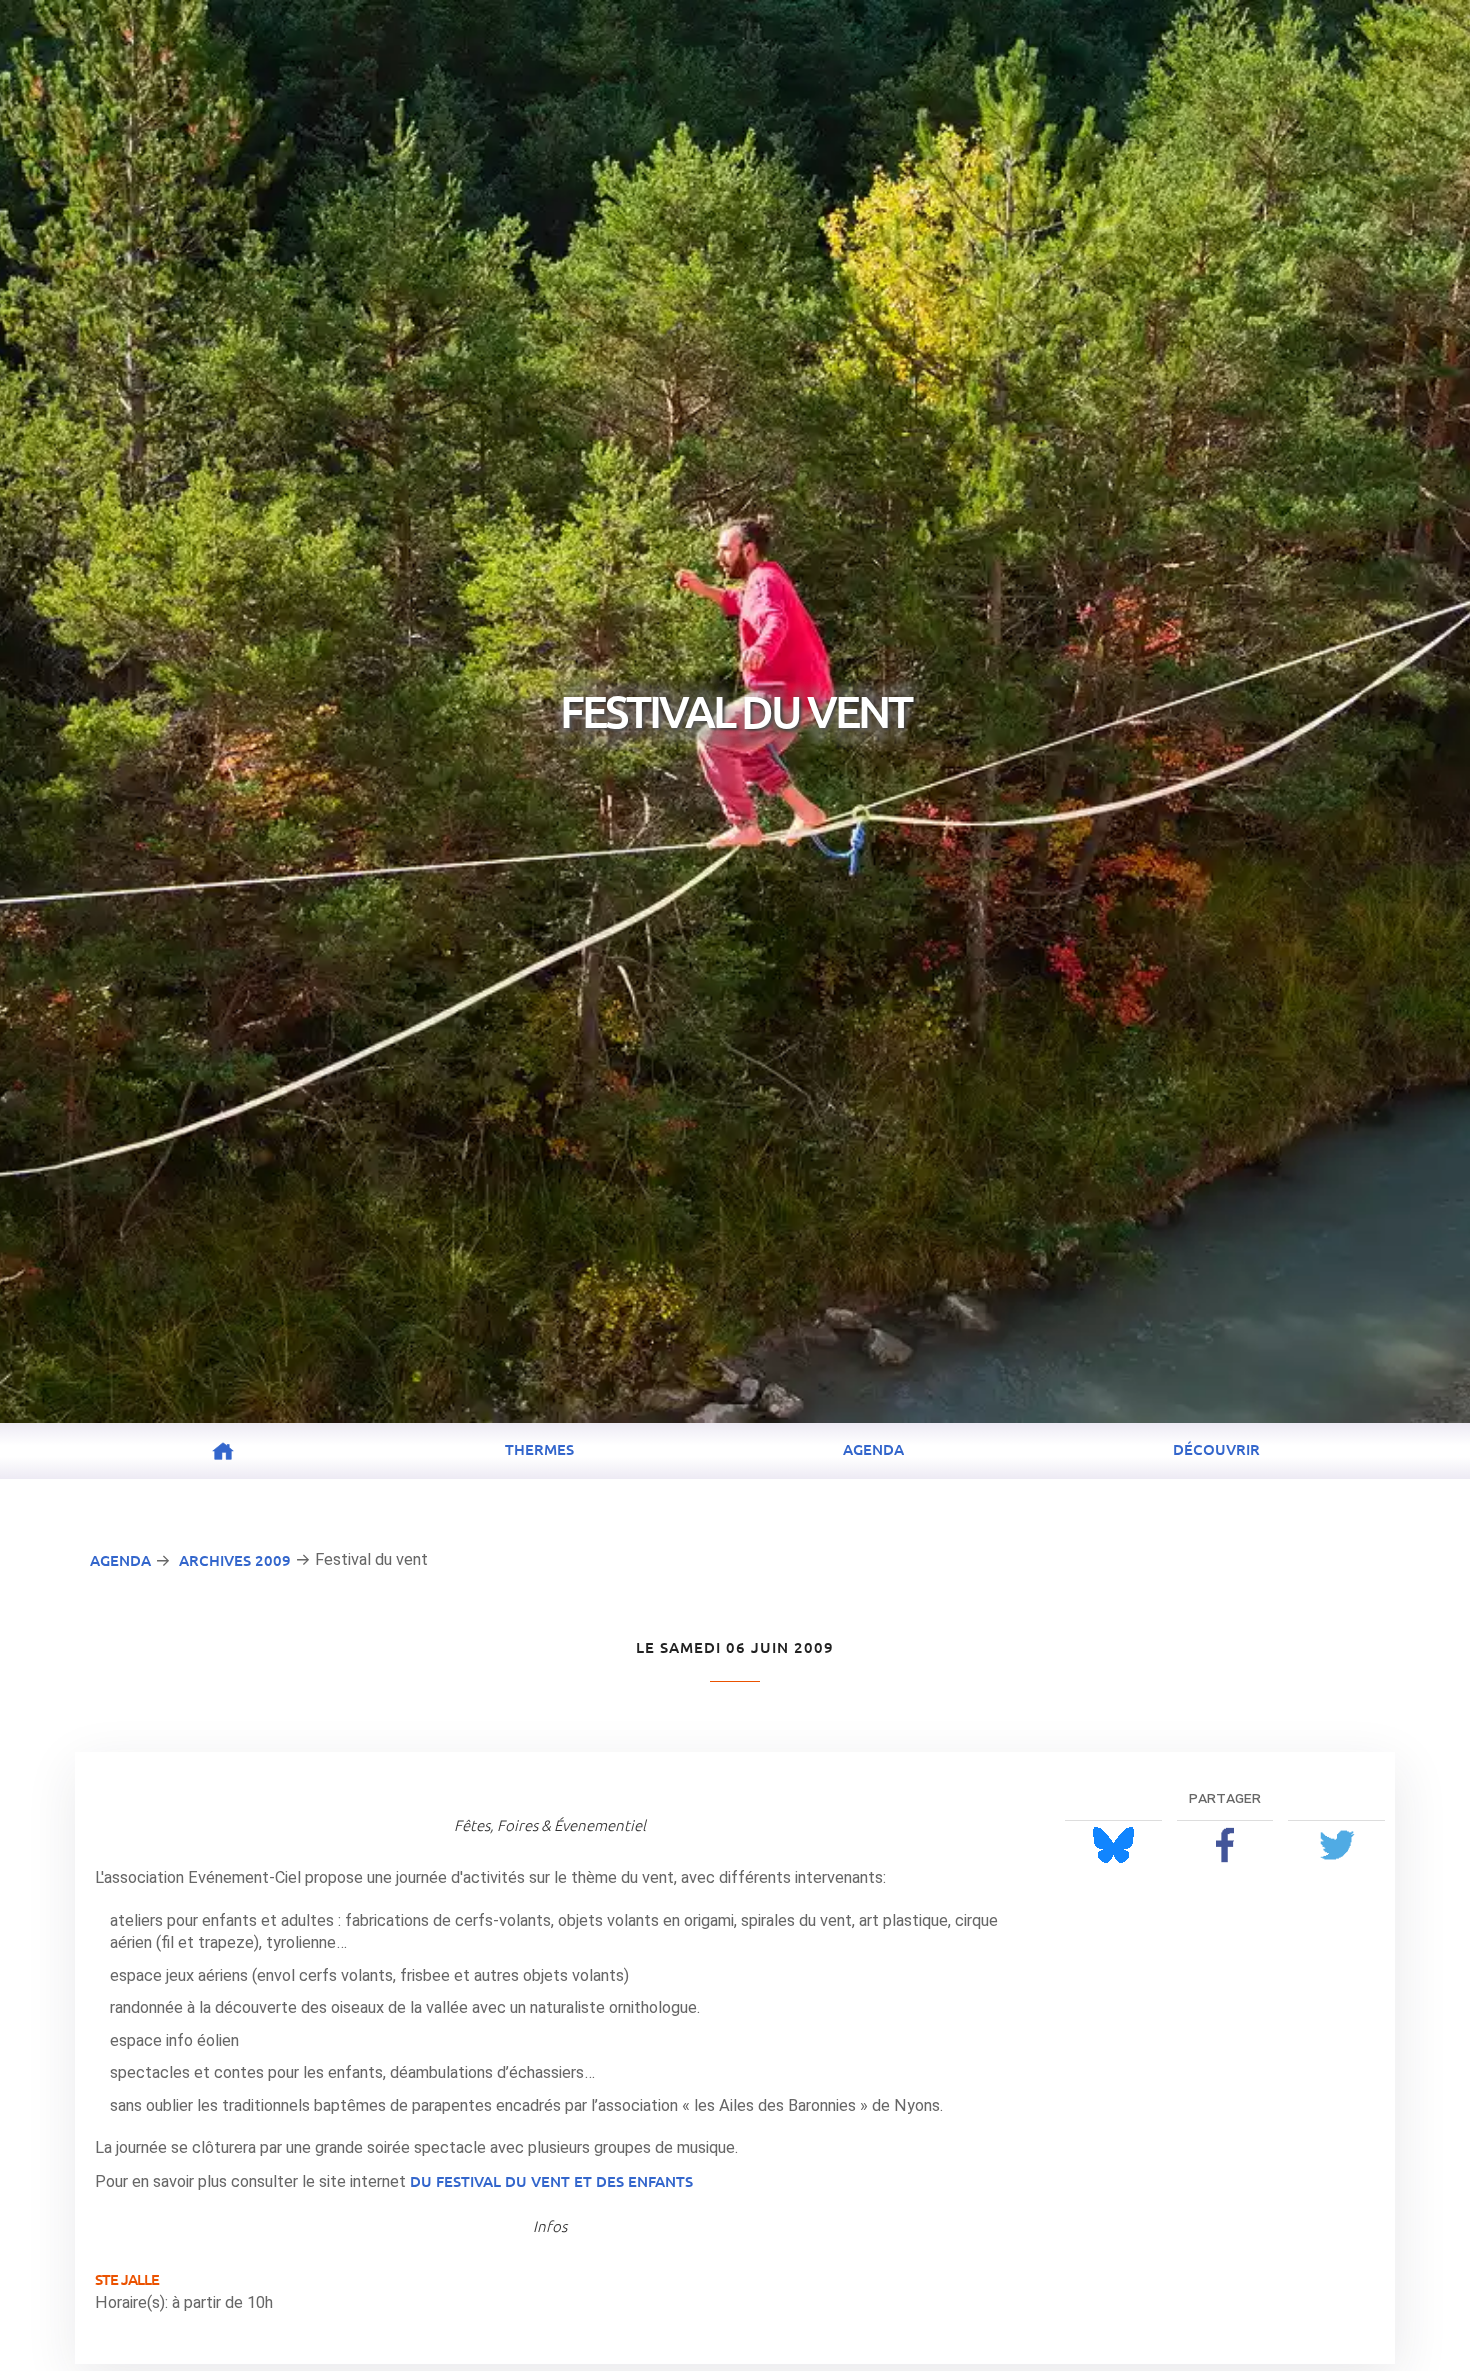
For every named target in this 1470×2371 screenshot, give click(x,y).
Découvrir (1216, 1449)
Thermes (539, 1449)
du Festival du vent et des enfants (551, 2181)
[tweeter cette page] (1336, 1844)
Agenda (873, 1449)
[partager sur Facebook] (1225, 1844)
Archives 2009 (235, 1560)
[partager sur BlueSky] (1113, 1844)
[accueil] (223, 1451)
